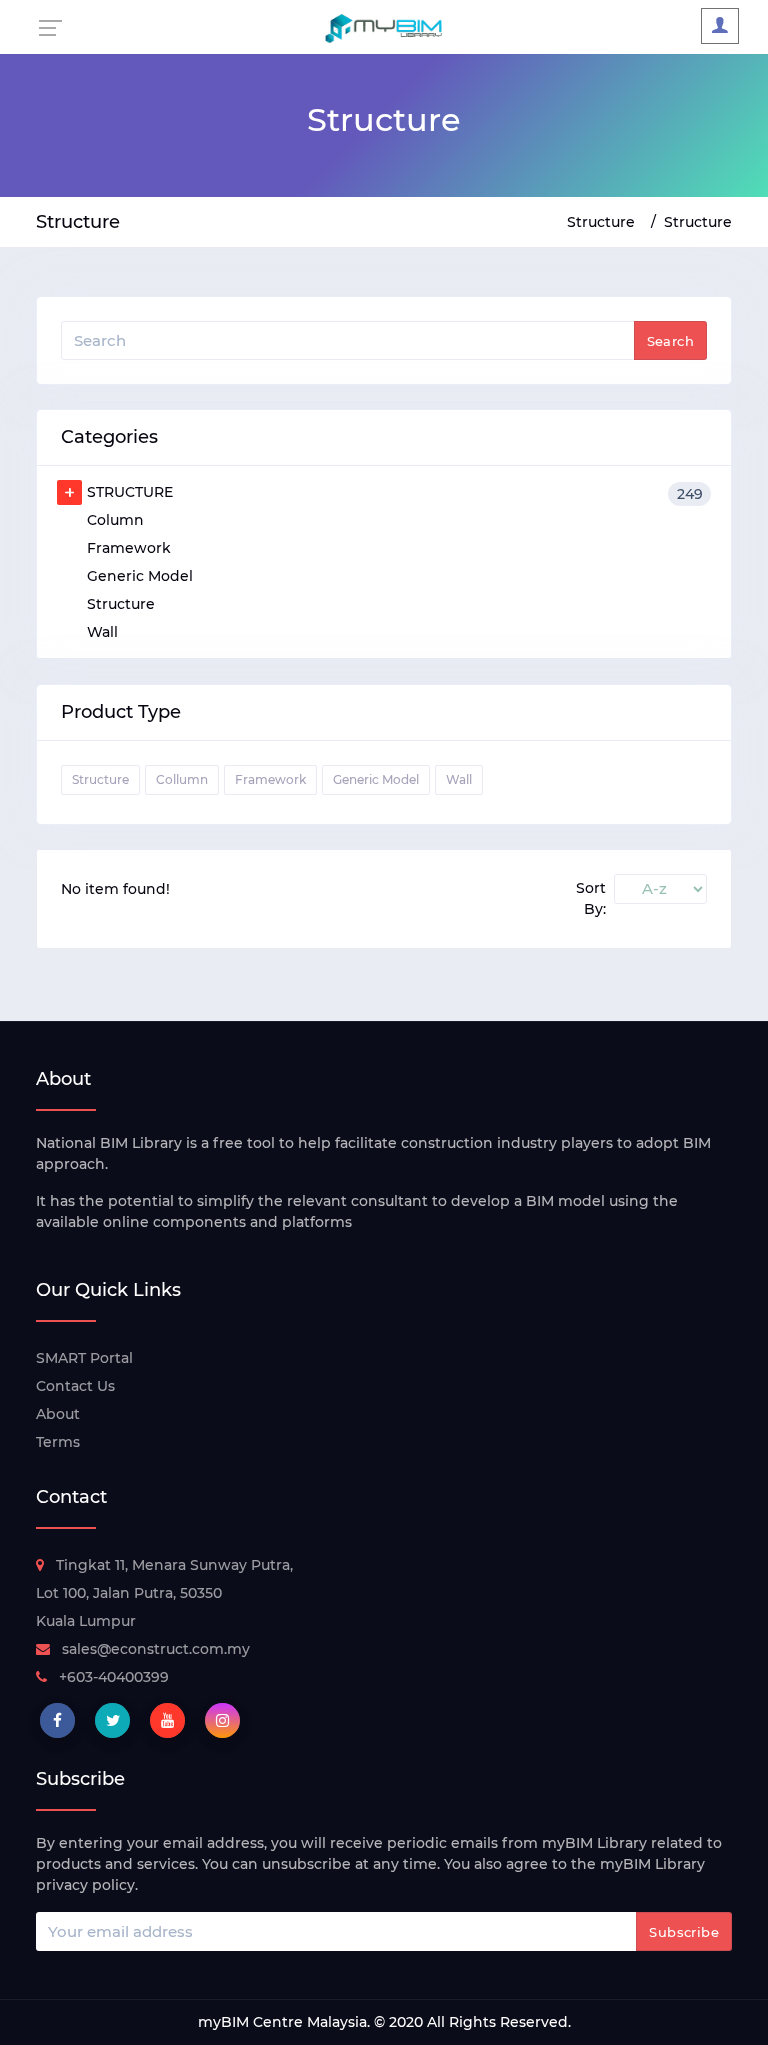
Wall (102, 632)
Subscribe (684, 1932)
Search (670, 341)
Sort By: (591, 898)
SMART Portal (84, 1358)
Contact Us (75, 1386)
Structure (601, 222)
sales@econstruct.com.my (156, 1649)
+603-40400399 (114, 1677)
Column (115, 520)
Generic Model (140, 576)
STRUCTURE (395, 493)
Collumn (182, 779)
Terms (58, 1442)
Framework (129, 548)
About (58, 1414)
